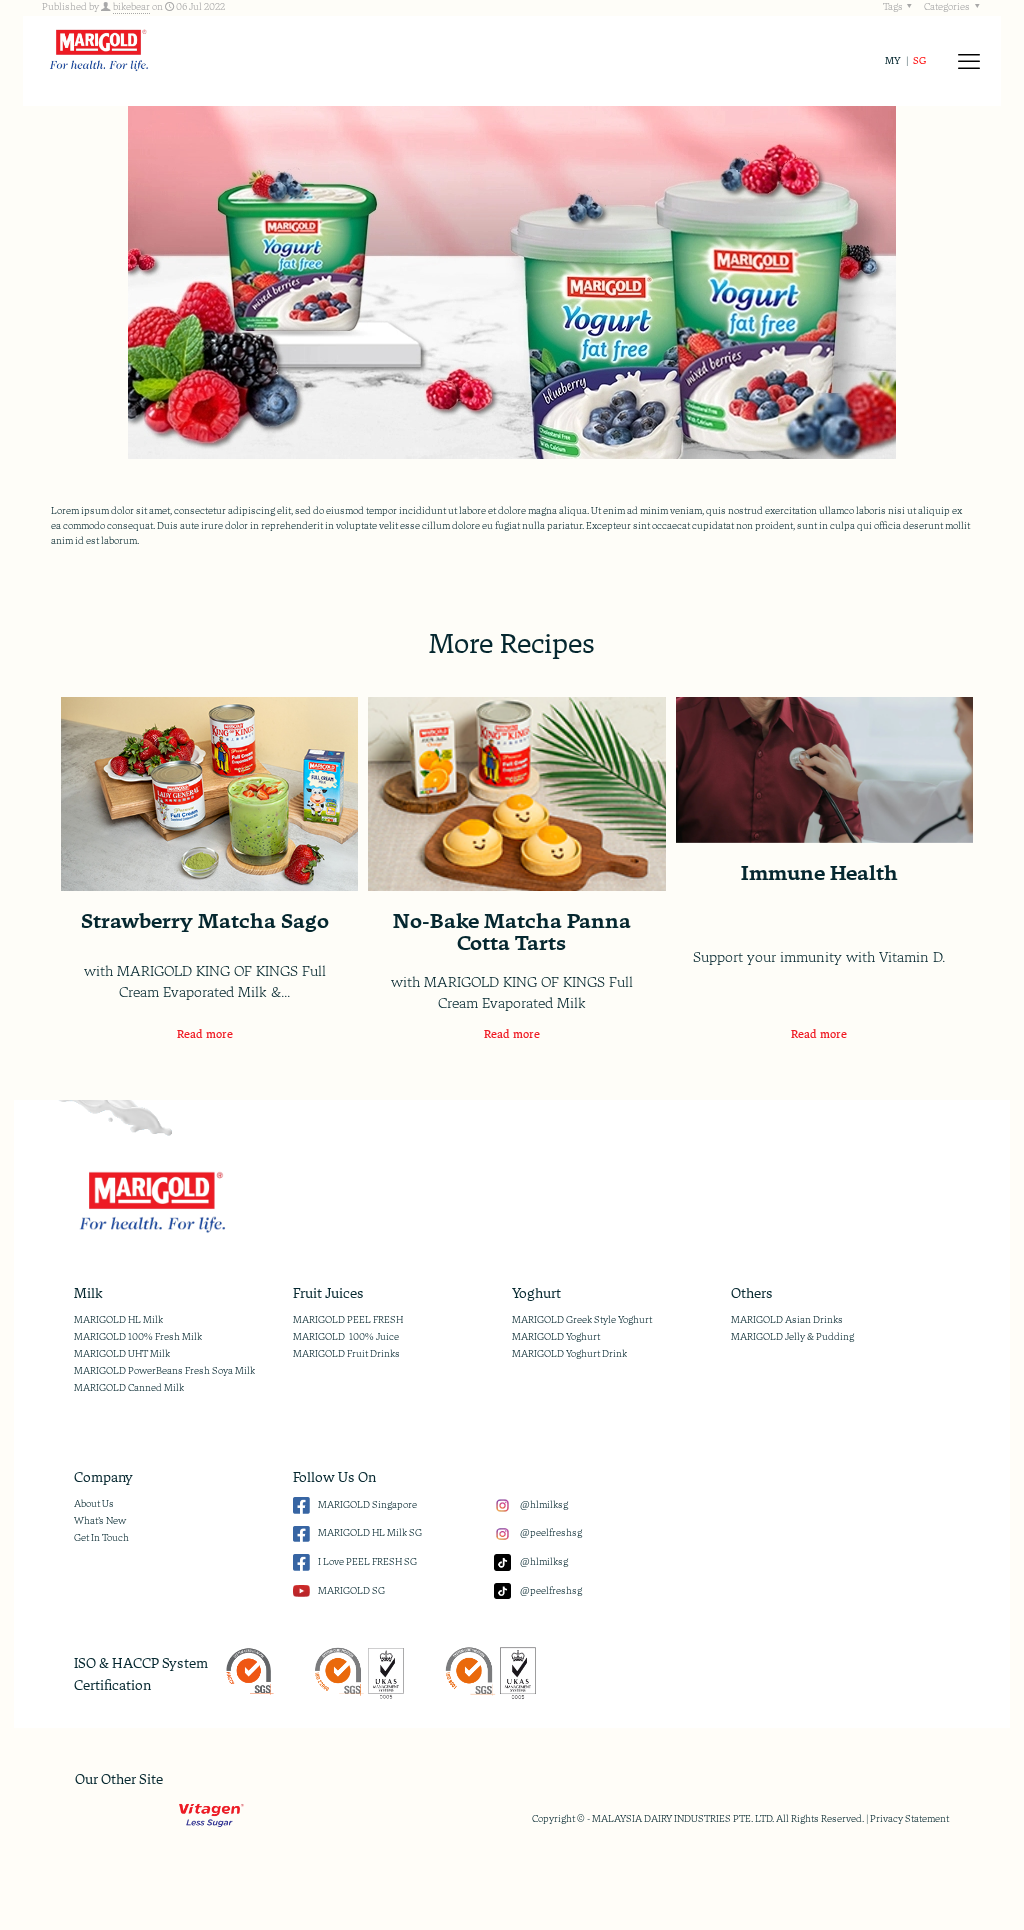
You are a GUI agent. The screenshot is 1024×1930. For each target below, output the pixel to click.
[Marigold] (98, 48)
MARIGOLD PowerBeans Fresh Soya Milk (164, 1371)
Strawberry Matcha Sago (205, 921)
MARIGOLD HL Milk (118, 1320)
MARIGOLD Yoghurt (556, 1337)
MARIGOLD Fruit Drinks (346, 1354)
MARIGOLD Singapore (367, 1505)
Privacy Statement (909, 1819)
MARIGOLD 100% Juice (346, 1337)
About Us (94, 1504)
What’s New (100, 1521)
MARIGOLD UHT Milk (122, 1354)
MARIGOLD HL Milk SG (370, 1533)
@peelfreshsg (550, 1533)
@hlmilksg (543, 1505)
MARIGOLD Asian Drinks (787, 1320)
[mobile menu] (969, 61)
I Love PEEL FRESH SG (367, 1562)
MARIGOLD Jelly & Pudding (792, 1337)
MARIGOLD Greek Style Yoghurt (582, 1320)
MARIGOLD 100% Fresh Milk (138, 1337)
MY (893, 61)
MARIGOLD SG (351, 1591)
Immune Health (819, 873)
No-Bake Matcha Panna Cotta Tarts (512, 932)
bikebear (131, 7)
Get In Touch (101, 1538)
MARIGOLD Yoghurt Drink (569, 1354)
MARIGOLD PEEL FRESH (348, 1320)
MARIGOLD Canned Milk (129, 1388)
